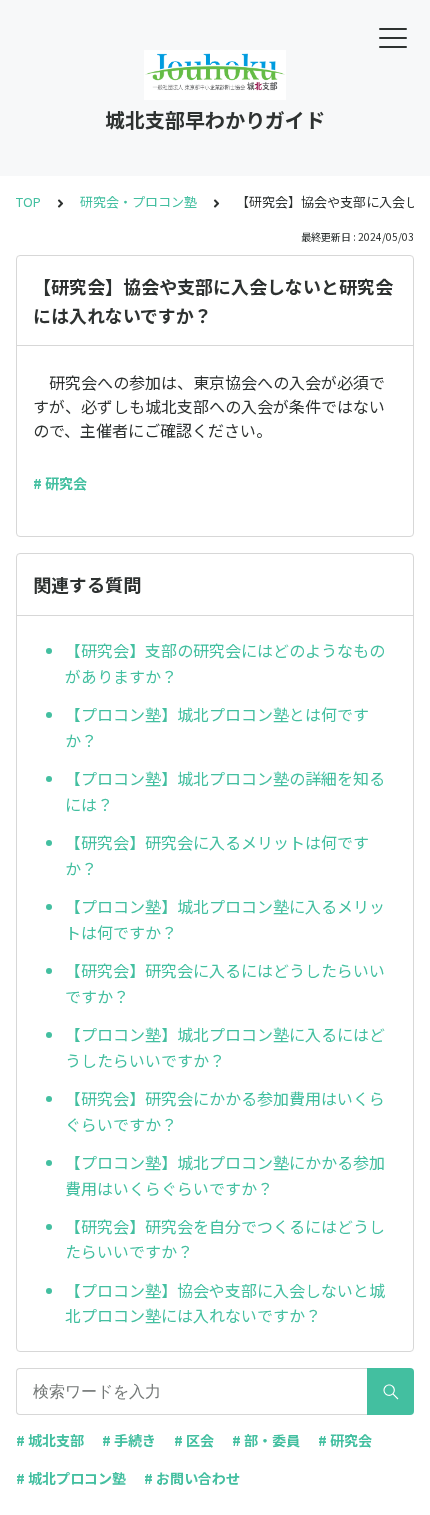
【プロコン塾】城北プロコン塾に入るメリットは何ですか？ (225, 919)
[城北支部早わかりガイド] (215, 75)
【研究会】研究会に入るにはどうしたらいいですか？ (225, 983)
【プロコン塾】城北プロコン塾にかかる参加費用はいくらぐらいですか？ (225, 1175)
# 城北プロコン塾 (71, 1478)
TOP (28, 201)
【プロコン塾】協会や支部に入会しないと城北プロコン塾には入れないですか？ (225, 1303)
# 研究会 (60, 483)
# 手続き (129, 1440)
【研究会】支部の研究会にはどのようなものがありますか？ (225, 663)
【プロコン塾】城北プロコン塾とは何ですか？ (217, 727)
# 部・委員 (266, 1440)
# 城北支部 (50, 1440)
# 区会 (194, 1440)
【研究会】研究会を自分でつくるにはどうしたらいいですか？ (225, 1239)
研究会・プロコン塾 (138, 201)
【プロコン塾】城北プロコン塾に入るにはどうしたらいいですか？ (225, 1047)
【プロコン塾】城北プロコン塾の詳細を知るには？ (225, 791)
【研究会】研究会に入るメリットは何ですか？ (217, 855)
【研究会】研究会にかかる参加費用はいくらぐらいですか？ (225, 1111)
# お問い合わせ (192, 1478)
